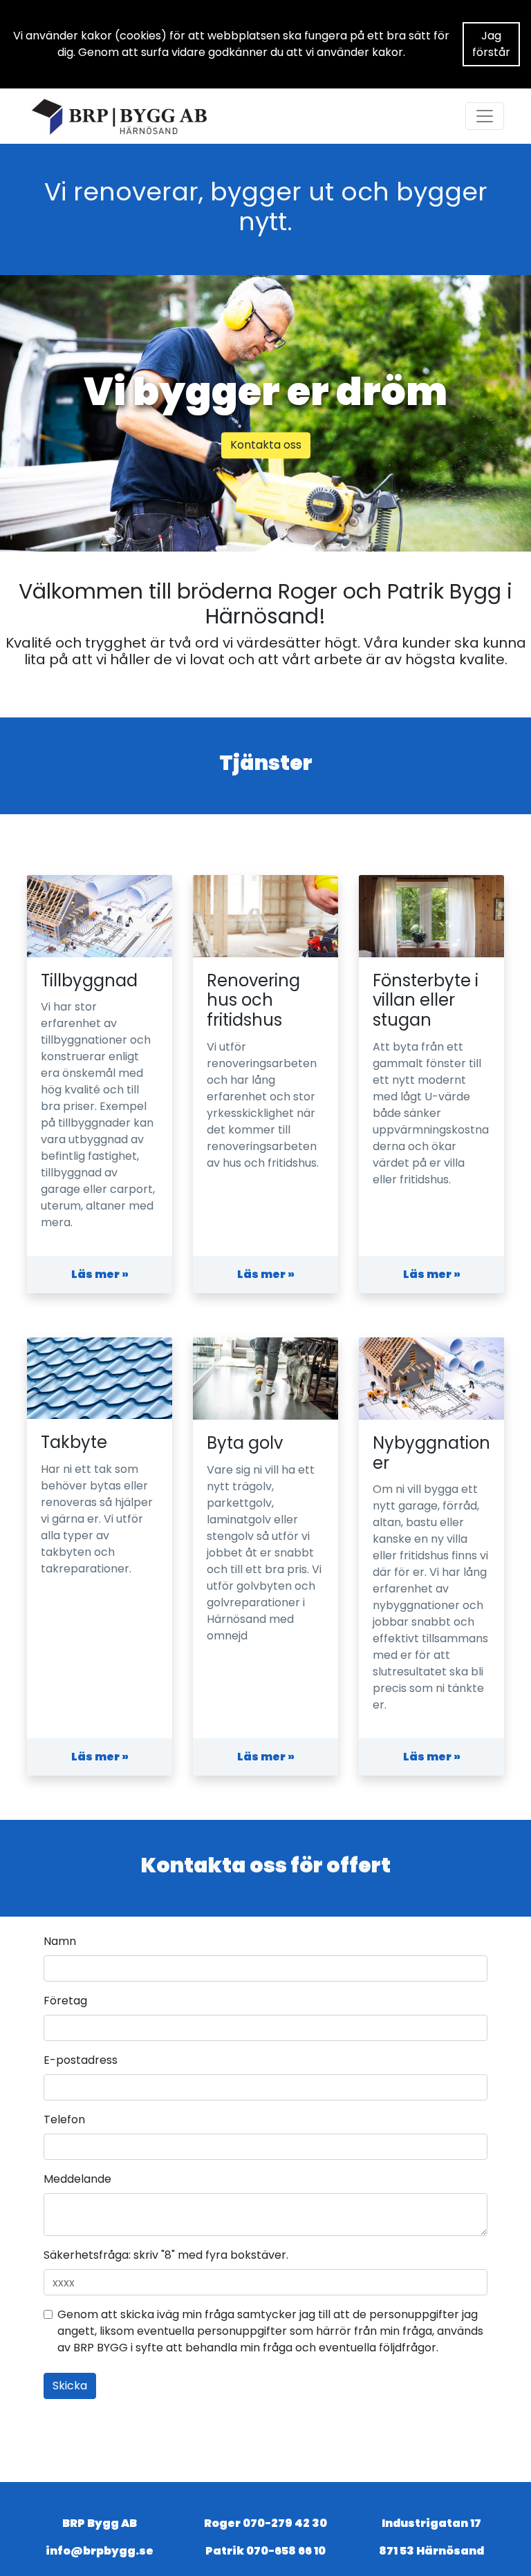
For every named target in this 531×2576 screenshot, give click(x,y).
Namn (60, 1941)
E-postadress (81, 2060)
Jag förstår (491, 44)
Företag (65, 2001)
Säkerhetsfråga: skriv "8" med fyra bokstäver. (166, 2255)
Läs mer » (100, 1274)
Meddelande (77, 2179)
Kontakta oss (266, 445)
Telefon (64, 2119)
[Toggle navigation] (485, 116)
